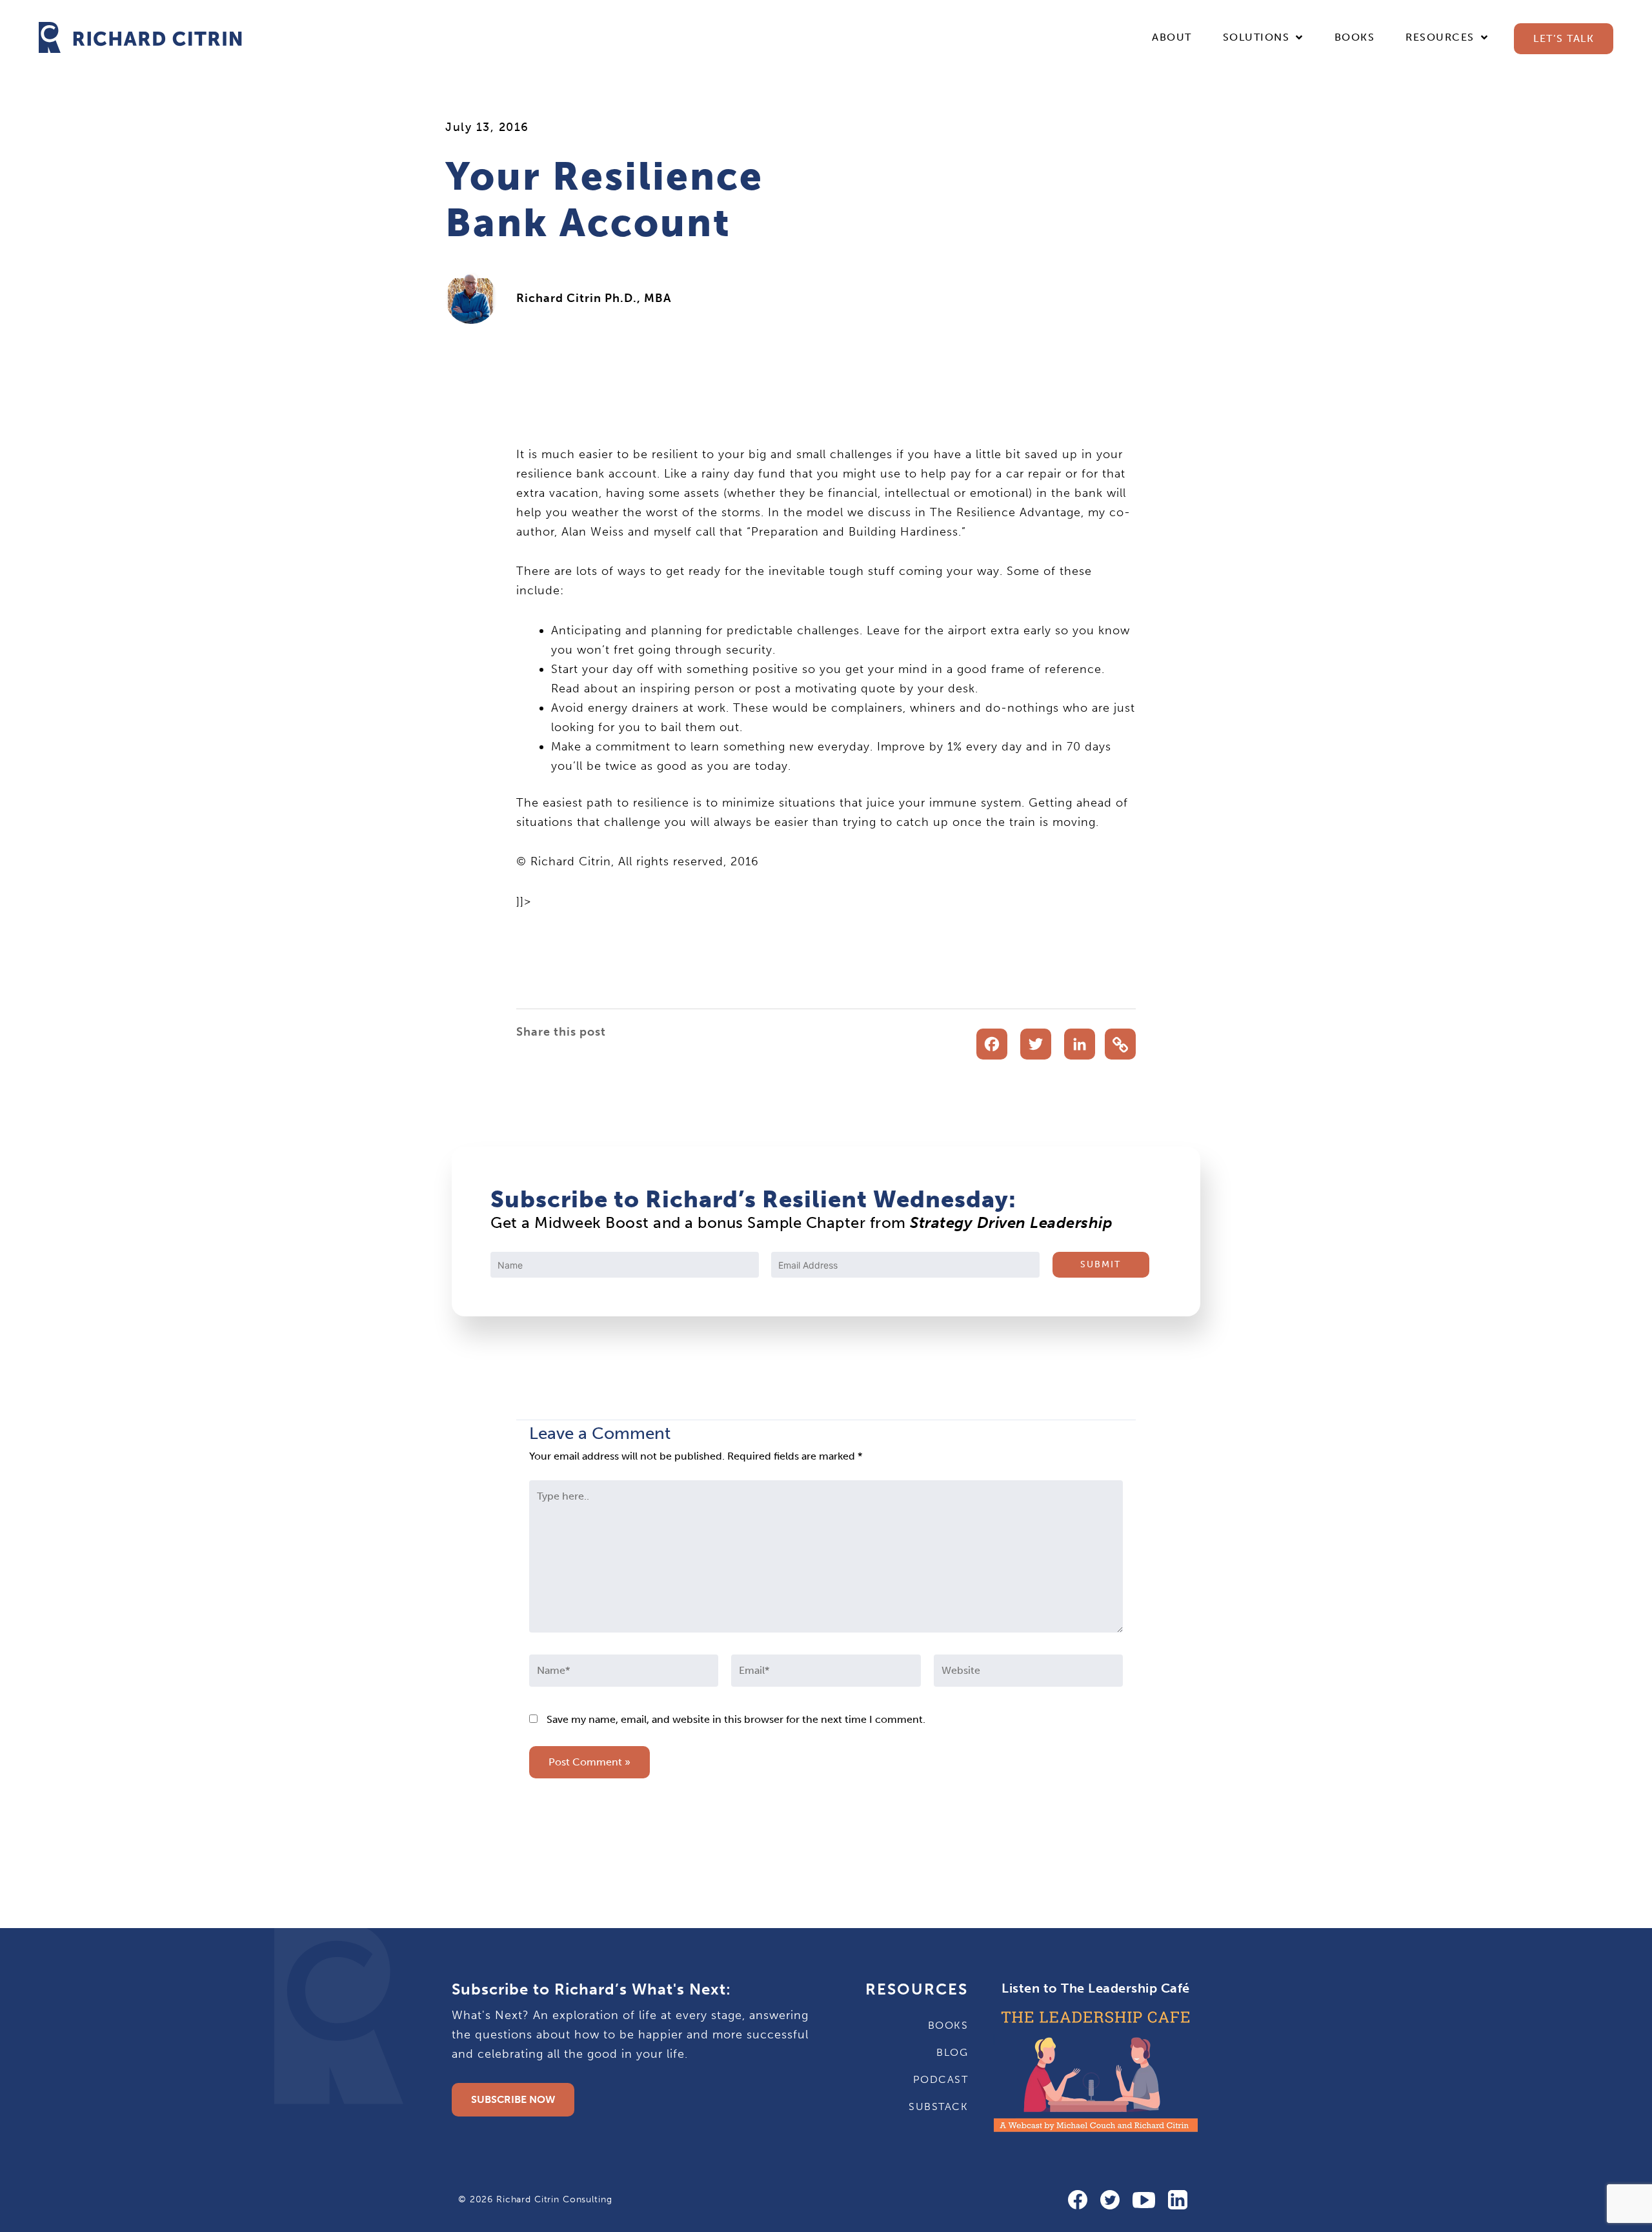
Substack (938, 2106)
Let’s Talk (1564, 38)
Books (1355, 37)
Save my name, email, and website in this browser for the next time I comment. (736, 1719)
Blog (952, 2052)
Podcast (941, 2079)
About (1172, 37)
